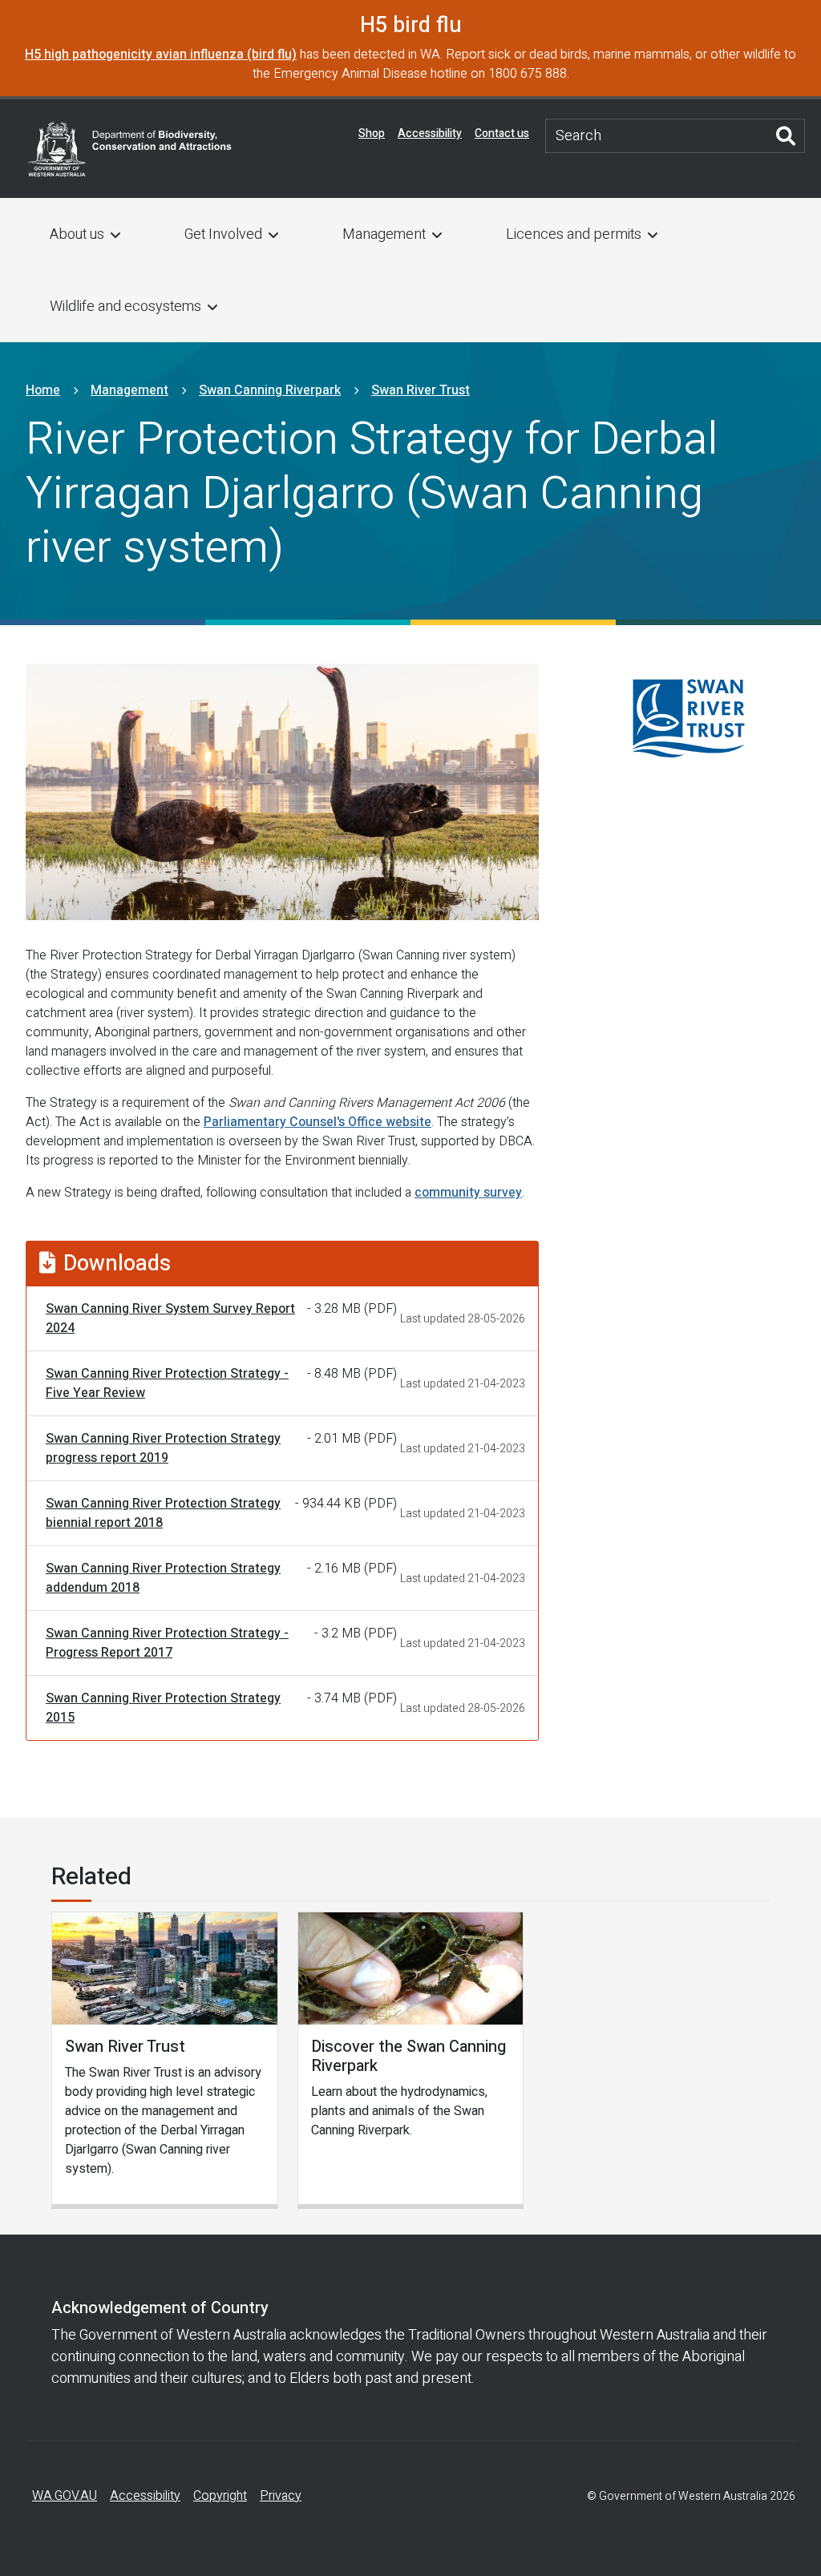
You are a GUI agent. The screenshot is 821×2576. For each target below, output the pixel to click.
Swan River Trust (421, 390)
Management (129, 390)
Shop (372, 133)
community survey (468, 1193)
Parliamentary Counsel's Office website (317, 1122)
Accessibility (430, 133)
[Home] (130, 148)
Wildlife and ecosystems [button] (125, 307)
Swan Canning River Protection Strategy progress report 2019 (163, 1448)
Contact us (502, 133)
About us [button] (77, 234)
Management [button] (384, 234)
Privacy (281, 2496)
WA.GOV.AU (65, 2496)
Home (43, 390)
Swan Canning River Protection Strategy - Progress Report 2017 (167, 1643)
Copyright (220, 2496)
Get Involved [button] (223, 234)
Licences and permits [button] (574, 234)
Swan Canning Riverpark (270, 390)
